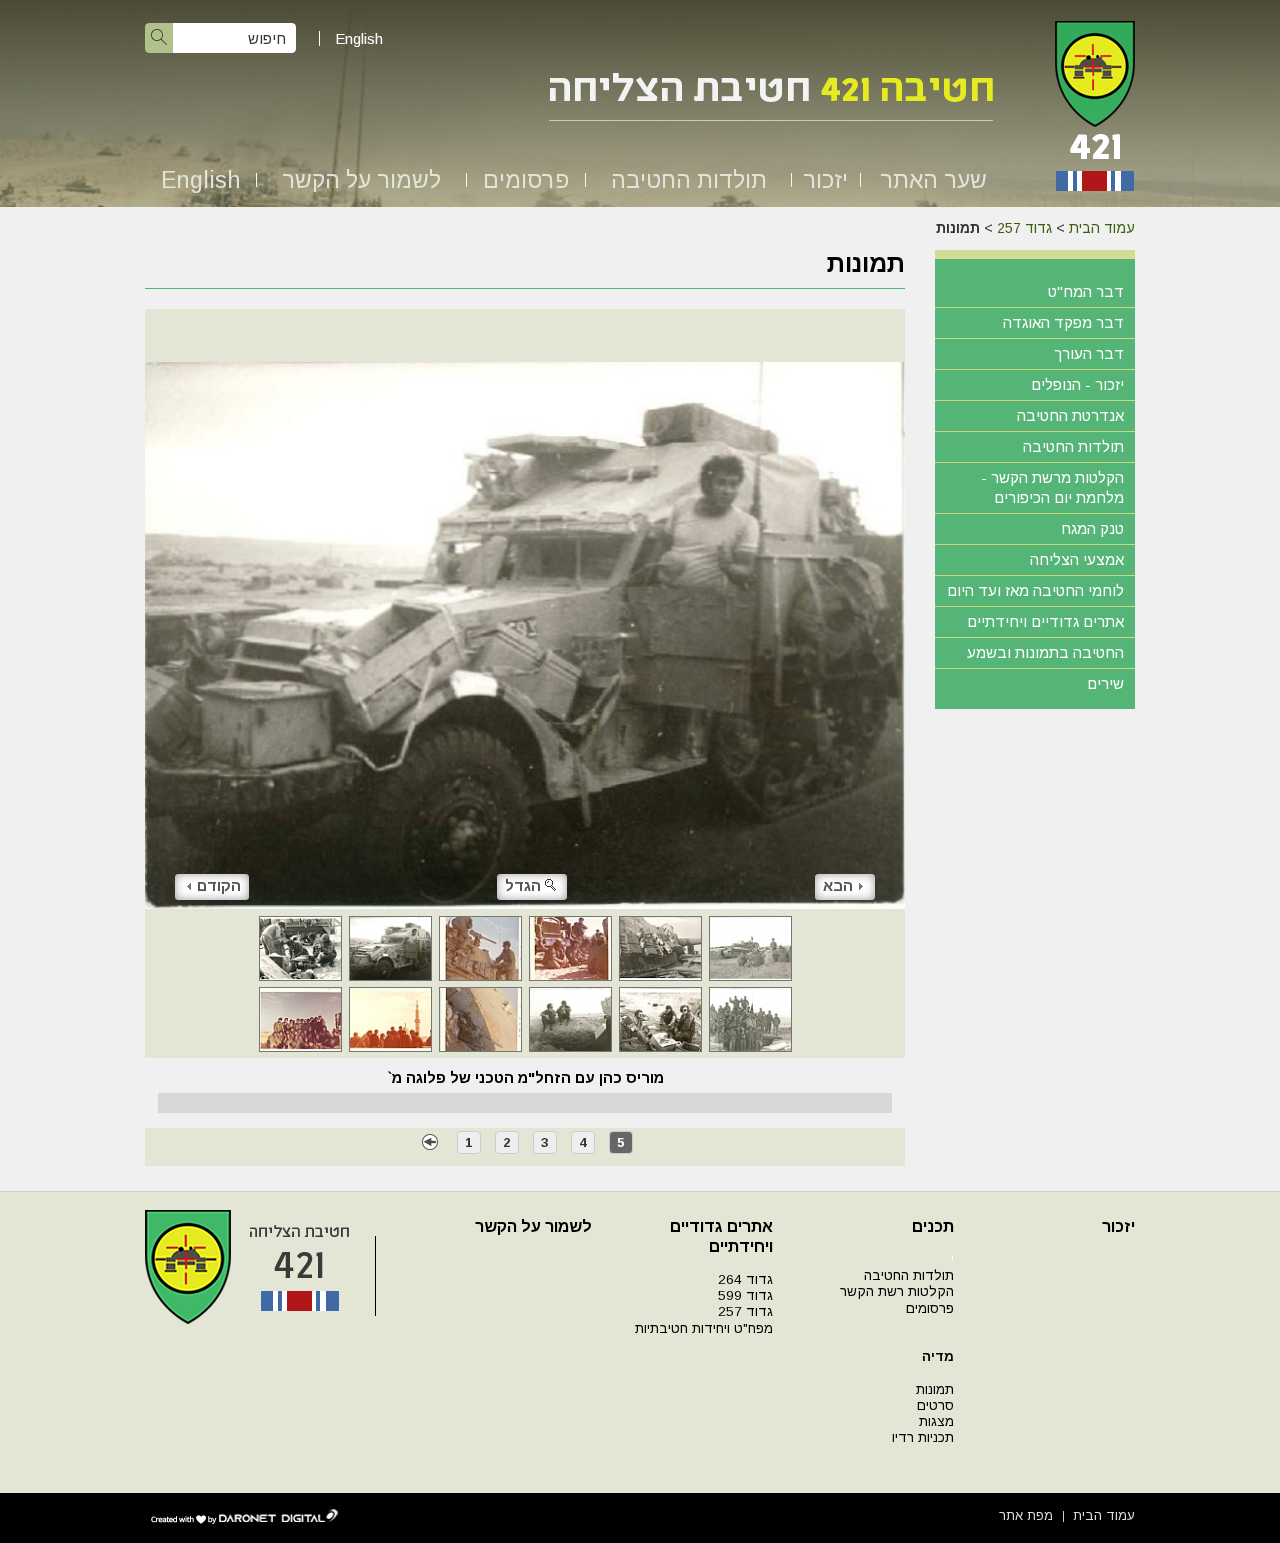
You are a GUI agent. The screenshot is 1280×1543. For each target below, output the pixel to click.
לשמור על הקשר (361, 180)
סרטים (935, 1405)
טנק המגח (1092, 528)
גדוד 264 (745, 1279)
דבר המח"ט (1086, 291)
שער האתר (933, 180)
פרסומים (526, 180)
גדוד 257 (1024, 228)
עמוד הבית (1102, 228)
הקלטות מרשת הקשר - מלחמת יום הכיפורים (1052, 487)
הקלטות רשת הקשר (897, 1291)
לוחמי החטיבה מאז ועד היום (1035, 590)
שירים (1105, 683)
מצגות (936, 1421)
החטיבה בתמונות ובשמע (1045, 652)
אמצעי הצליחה (1077, 559)
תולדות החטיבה (689, 180)
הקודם (219, 885)
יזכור (825, 180)
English (359, 38)
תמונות (935, 1389)
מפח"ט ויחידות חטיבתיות (704, 1328)
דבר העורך (1089, 353)
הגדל (523, 885)
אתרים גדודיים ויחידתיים (1045, 621)
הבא (838, 885)
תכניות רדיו (923, 1437)
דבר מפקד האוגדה (1063, 322)
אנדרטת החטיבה (1070, 415)
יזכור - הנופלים (1077, 384)
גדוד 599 (745, 1295)
